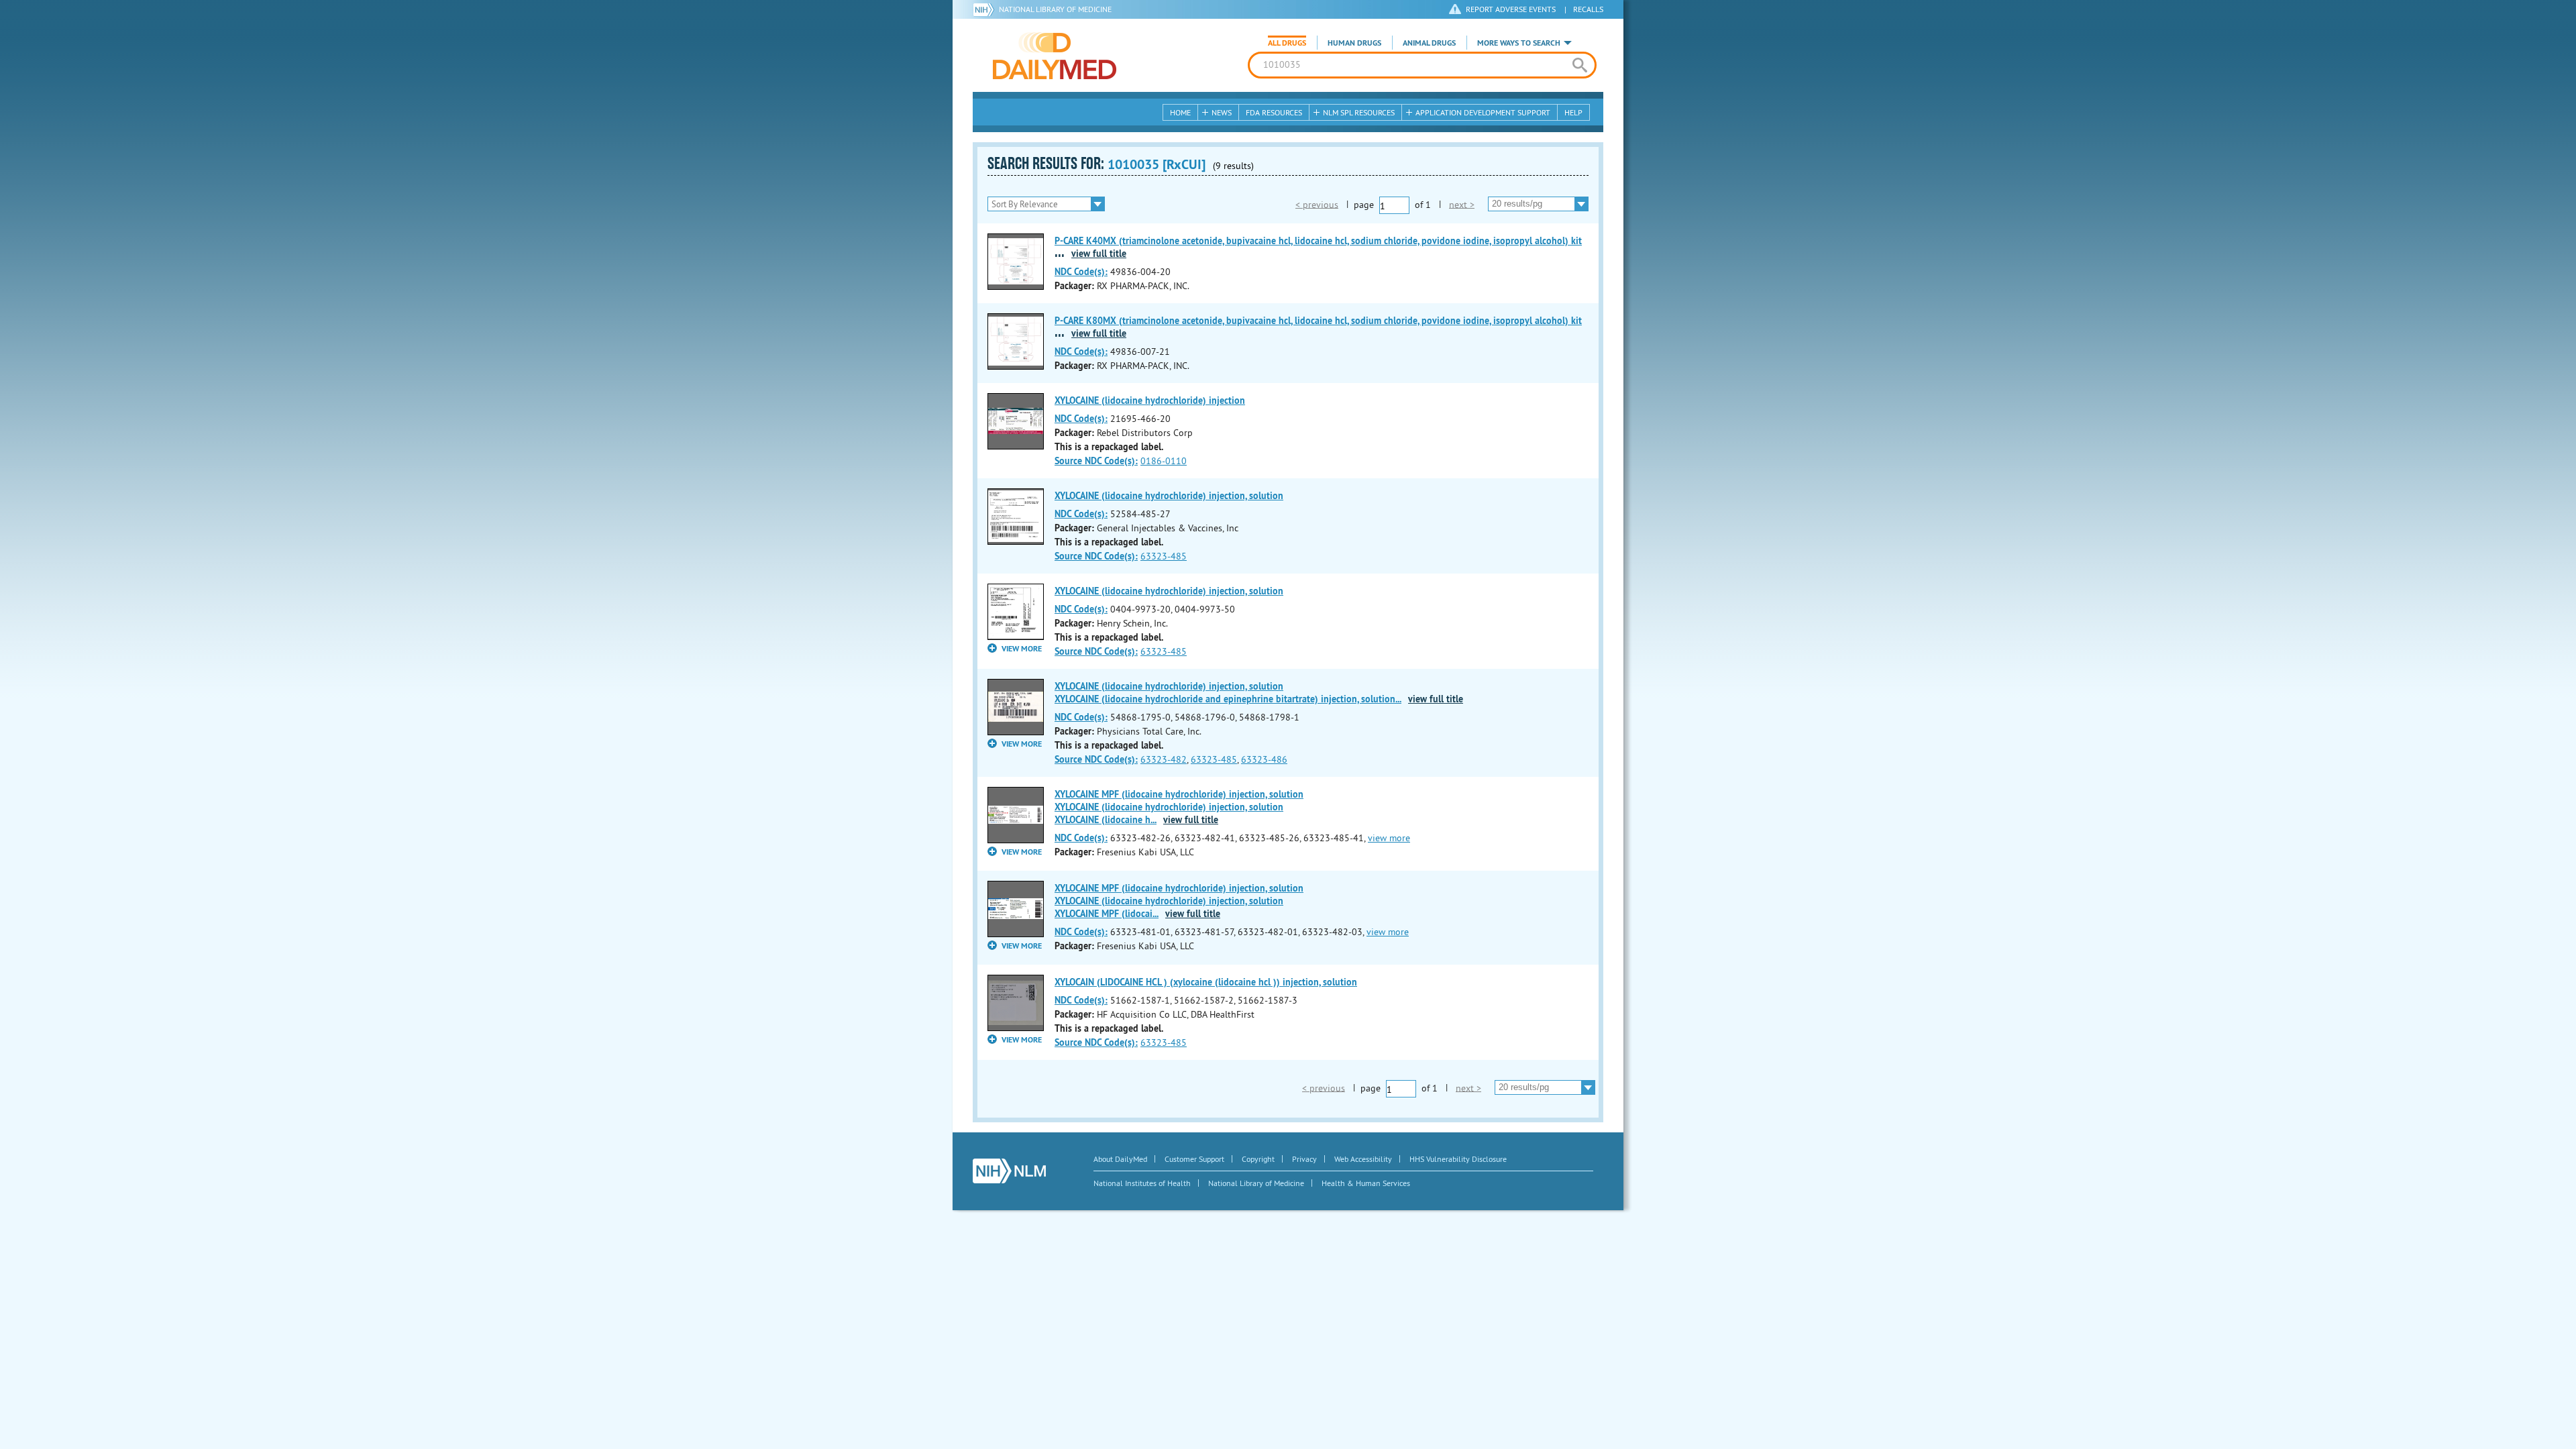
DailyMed (1055, 56)
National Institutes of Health (1142, 1183)
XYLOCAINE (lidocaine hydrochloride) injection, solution (1169, 496)
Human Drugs (1354, 43)
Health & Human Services (1366, 1183)
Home (1180, 112)
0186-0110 (1164, 461)
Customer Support (1194, 1159)
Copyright (1258, 1159)
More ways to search (1519, 43)
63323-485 (1164, 556)
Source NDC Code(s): (1096, 461)
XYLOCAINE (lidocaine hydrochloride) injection (1150, 400)
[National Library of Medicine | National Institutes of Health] (1009, 1171)
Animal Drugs (1429, 43)
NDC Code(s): (1081, 272)
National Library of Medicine (1055, 9)
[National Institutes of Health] (986, 9)
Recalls (1588, 9)
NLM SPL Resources (1359, 112)
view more (1389, 838)
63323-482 (1164, 759)
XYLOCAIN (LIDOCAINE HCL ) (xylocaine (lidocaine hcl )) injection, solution (1206, 982)
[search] (1579, 65)
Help (1573, 112)
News (1222, 112)
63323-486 (1264, 759)
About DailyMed (1120, 1159)
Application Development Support (1483, 112)
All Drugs (1287, 43)
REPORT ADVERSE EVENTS (1511, 9)
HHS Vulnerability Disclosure (1458, 1159)
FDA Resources (1274, 112)
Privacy (1304, 1159)
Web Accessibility (1363, 1159)
